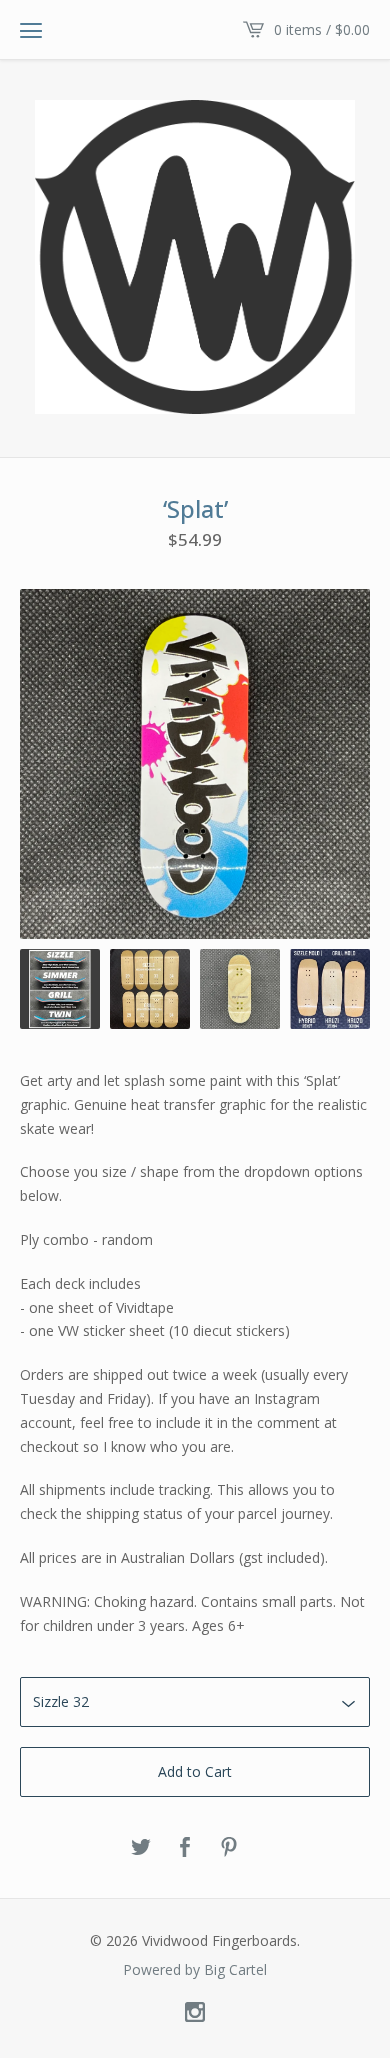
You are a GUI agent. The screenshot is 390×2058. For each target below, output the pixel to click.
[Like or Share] (185, 1848)
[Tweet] (141, 1848)
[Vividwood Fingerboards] (195, 257)
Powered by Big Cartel (195, 1970)
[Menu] (31, 30)
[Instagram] (195, 2013)
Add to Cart (195, 1771)
